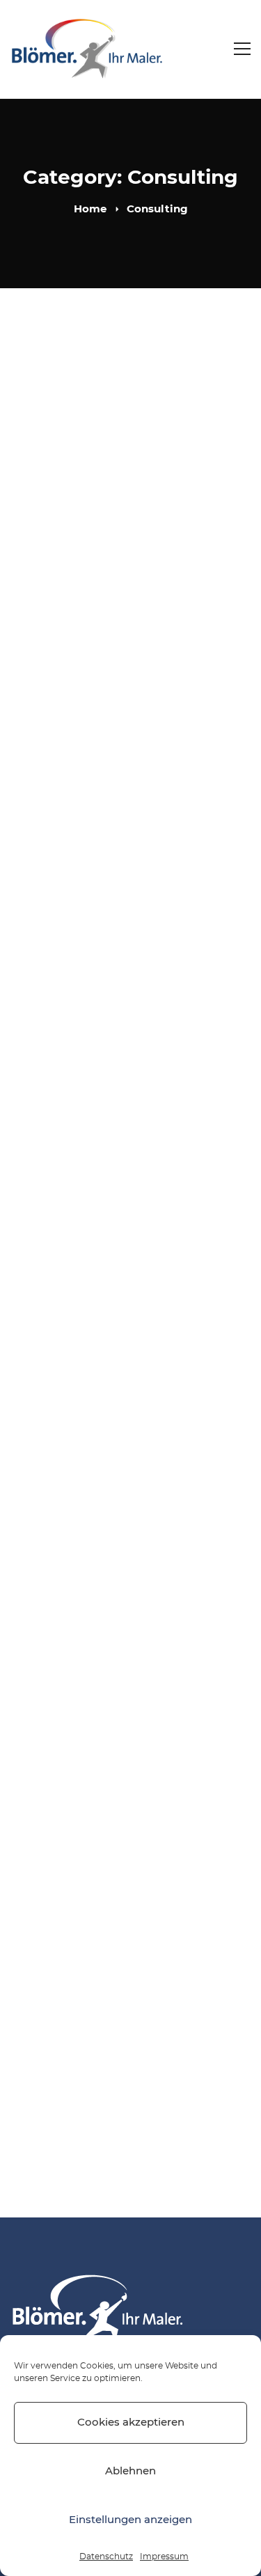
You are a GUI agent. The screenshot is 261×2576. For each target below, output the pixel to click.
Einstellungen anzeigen (130, 2520)
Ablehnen (130, 2471)
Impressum (164, 2557)
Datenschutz (106, 2557)
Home (90, 209)
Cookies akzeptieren (131, 2422)
